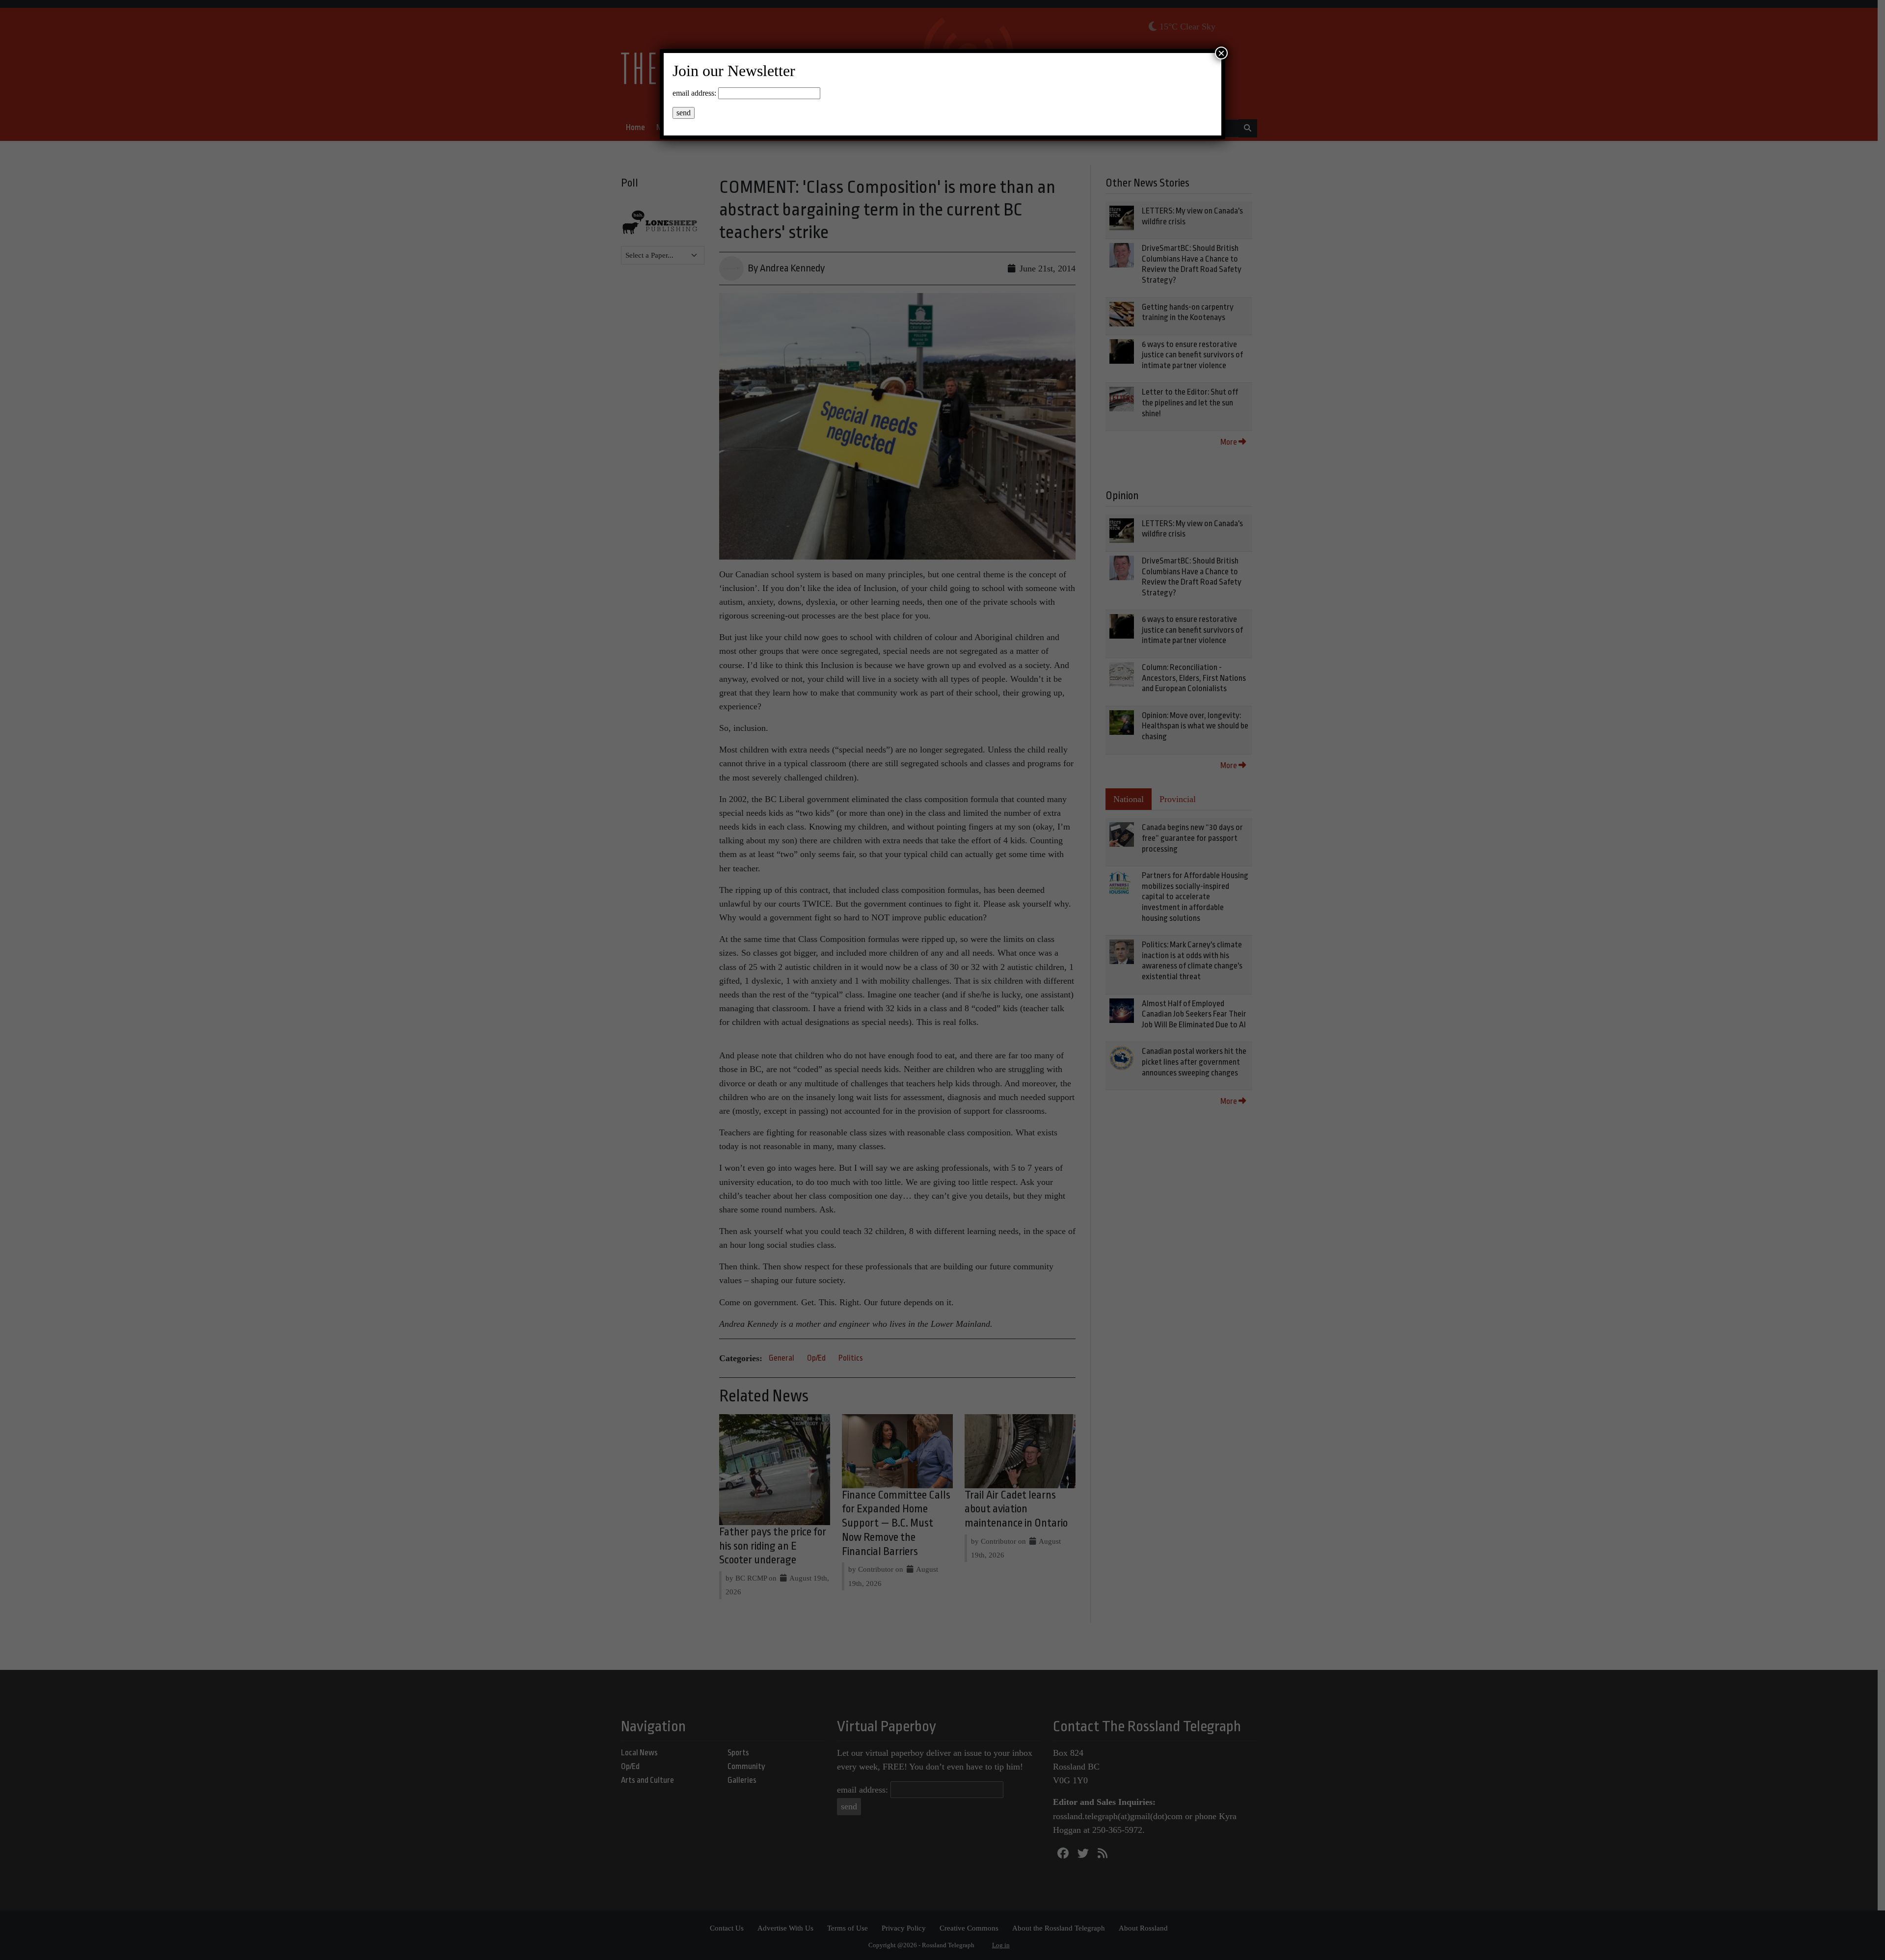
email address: (694, 93)
